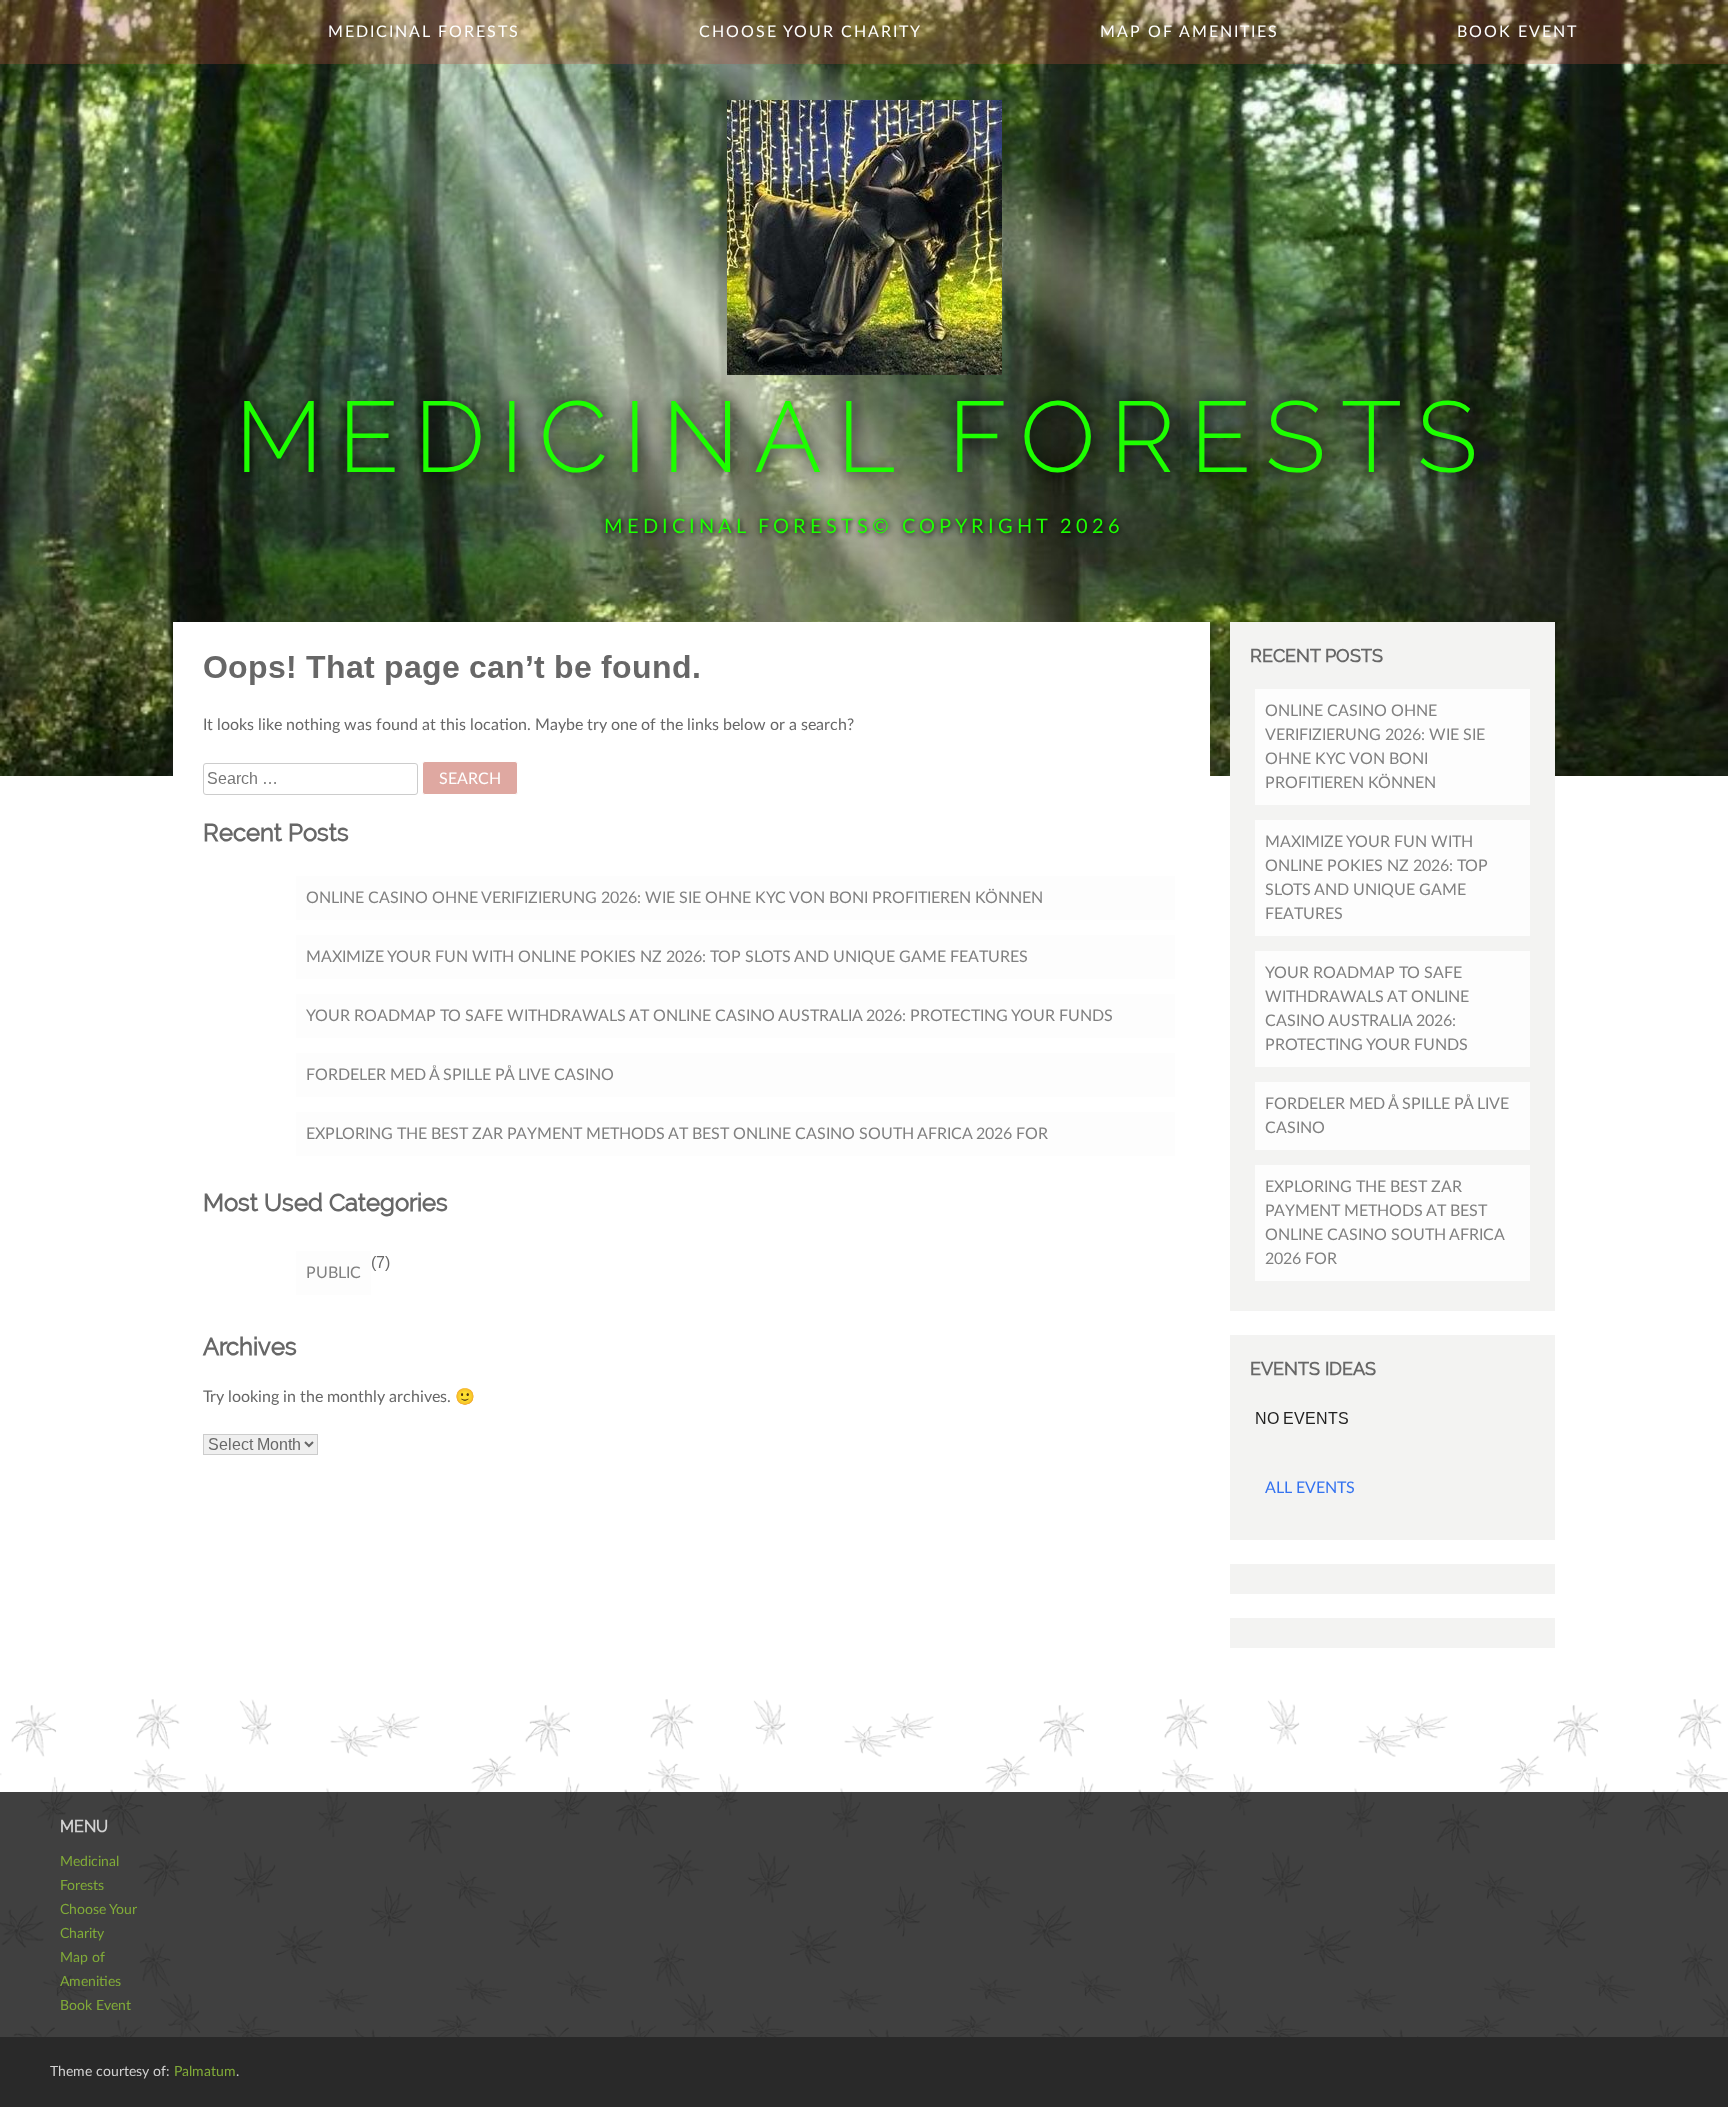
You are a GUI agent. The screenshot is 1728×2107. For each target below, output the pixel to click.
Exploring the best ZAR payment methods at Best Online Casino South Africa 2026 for (677, 1134)
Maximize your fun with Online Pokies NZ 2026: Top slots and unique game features (667, 957)
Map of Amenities (1189, 32)
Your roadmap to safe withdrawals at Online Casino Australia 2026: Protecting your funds (709, 1016)
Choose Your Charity (810, 32)
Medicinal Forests (864, 436)
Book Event (1517, 32)
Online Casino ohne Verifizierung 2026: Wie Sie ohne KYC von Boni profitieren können (674, 898)
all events (1310, 1488)
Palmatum (205, 2072)
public (333, 1273)
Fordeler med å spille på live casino (460, 1075)
